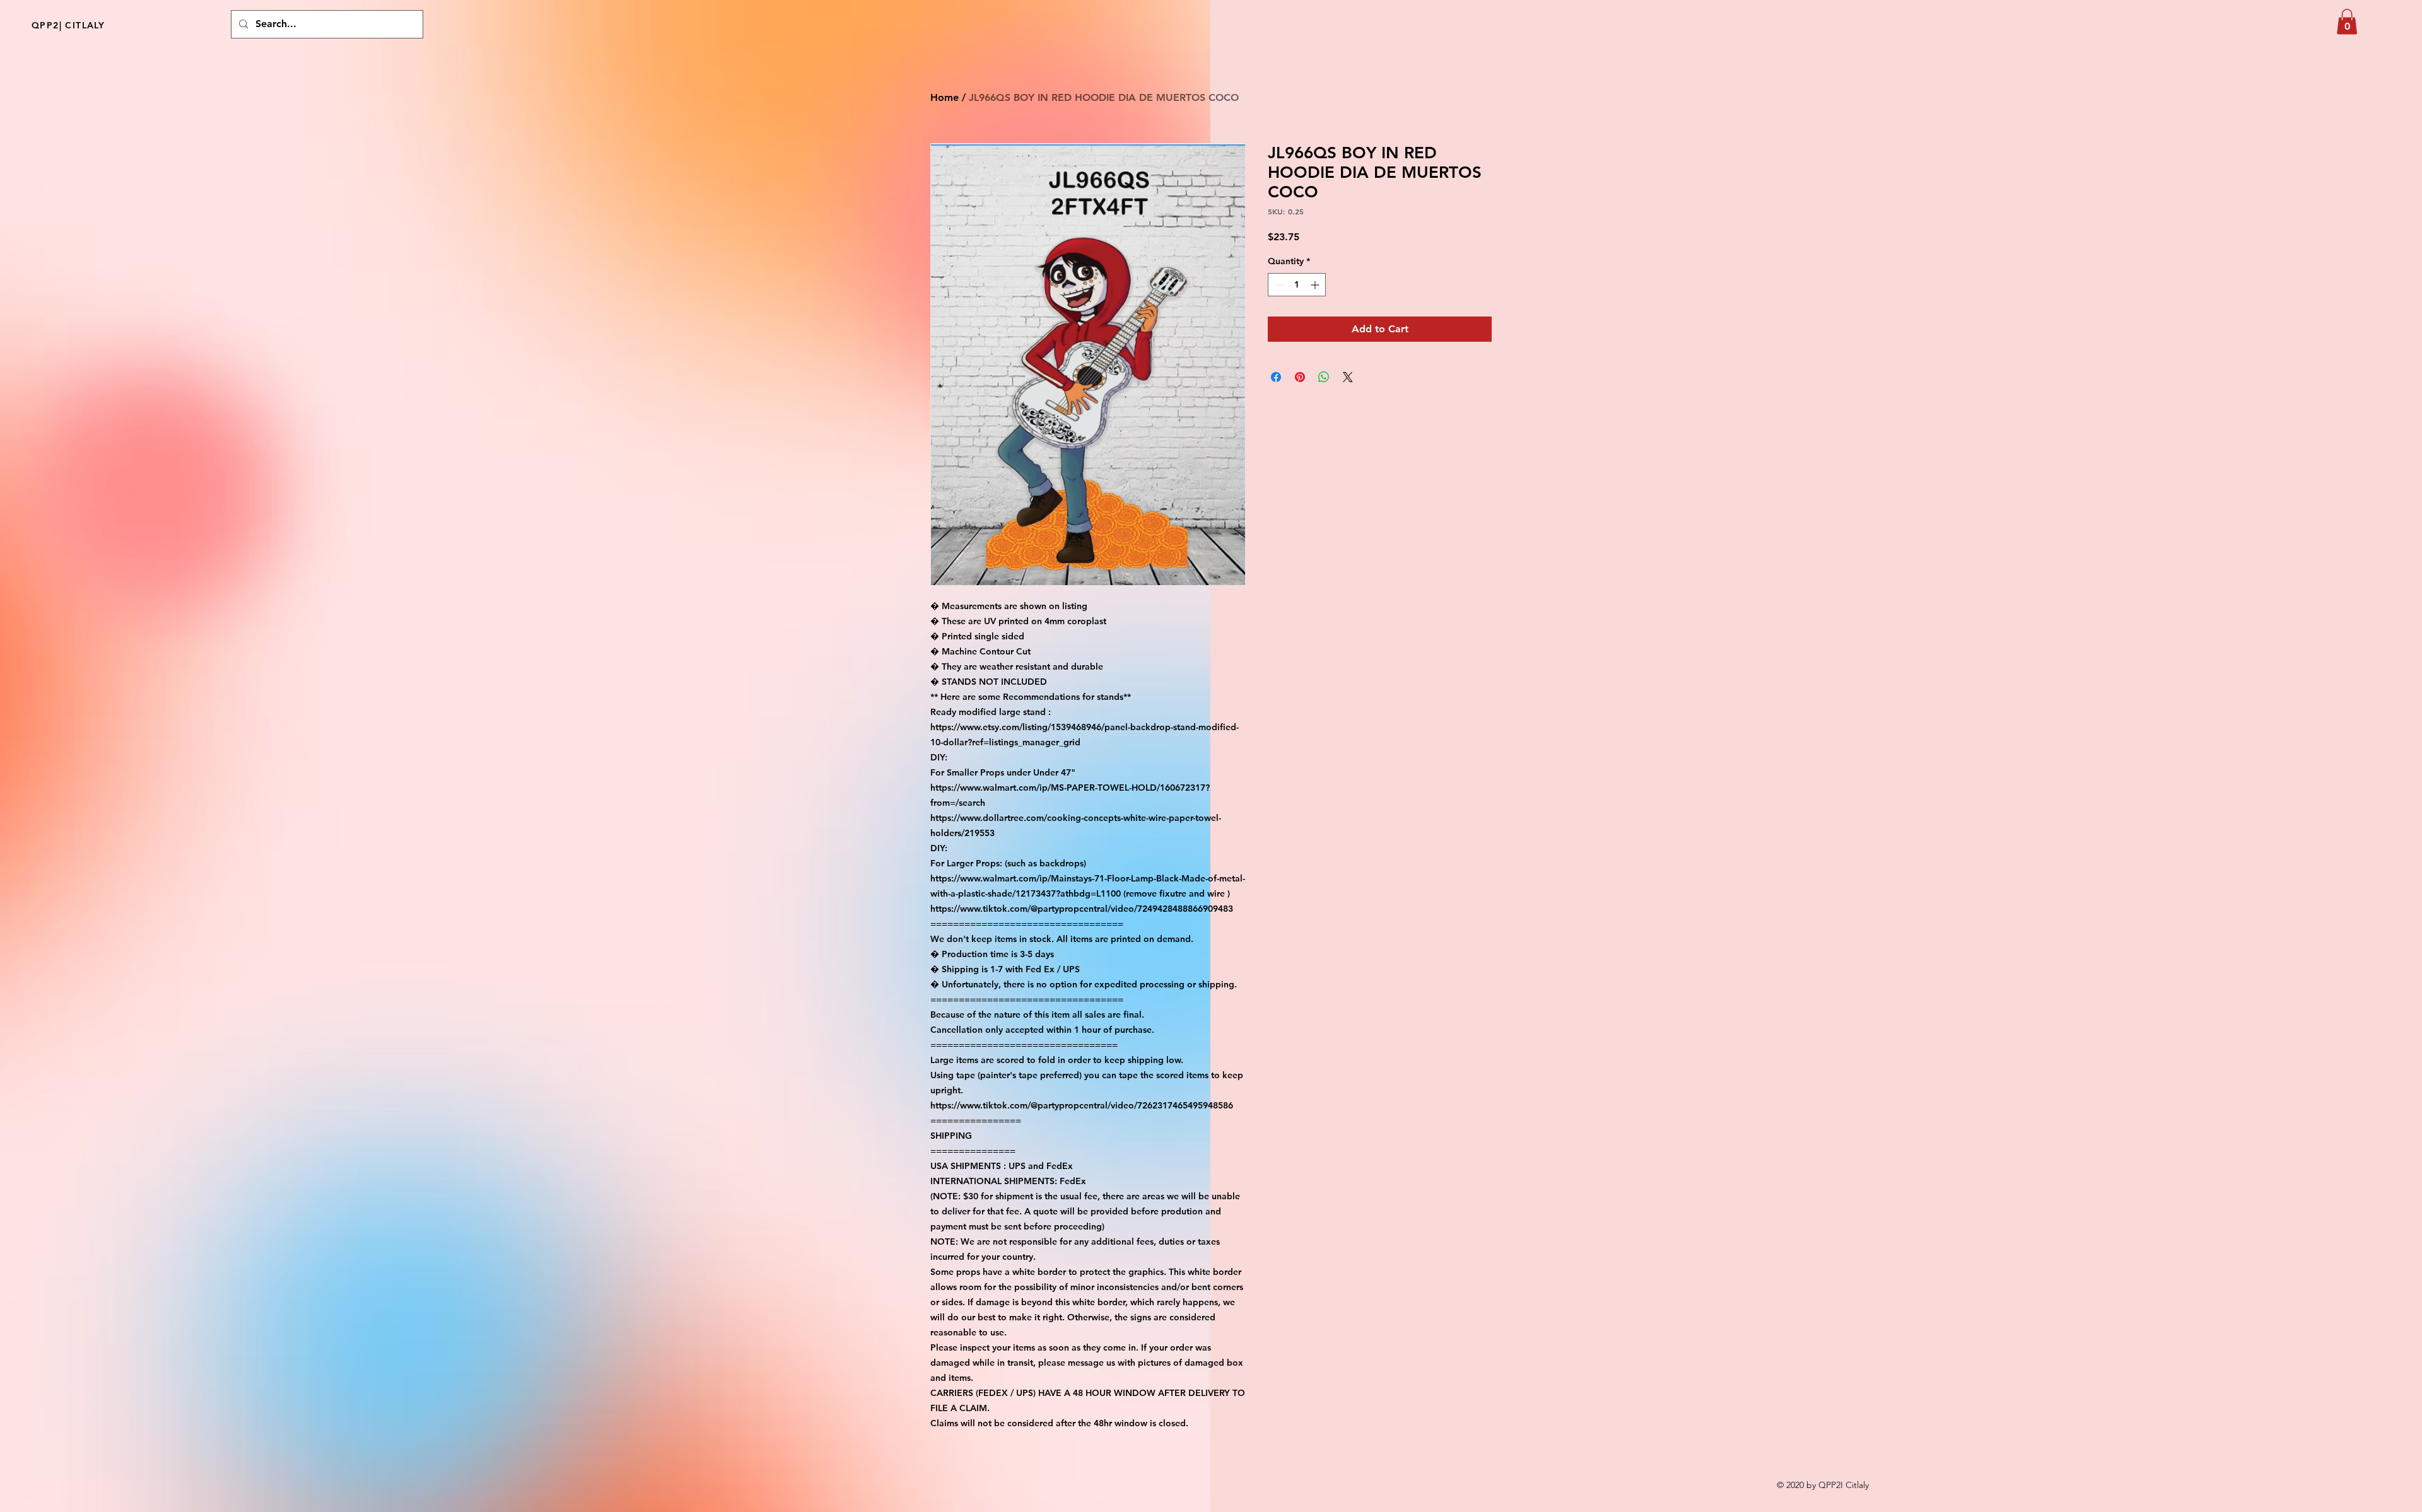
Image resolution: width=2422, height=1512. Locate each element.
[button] (2347, 22)
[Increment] (1316, 285)
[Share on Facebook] (1276, 377)
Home (945, 97)
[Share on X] (1348, 377)
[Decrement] (1278, 285)
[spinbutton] (1297, 285)
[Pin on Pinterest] (1300, 377)
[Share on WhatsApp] (1324, 377)
